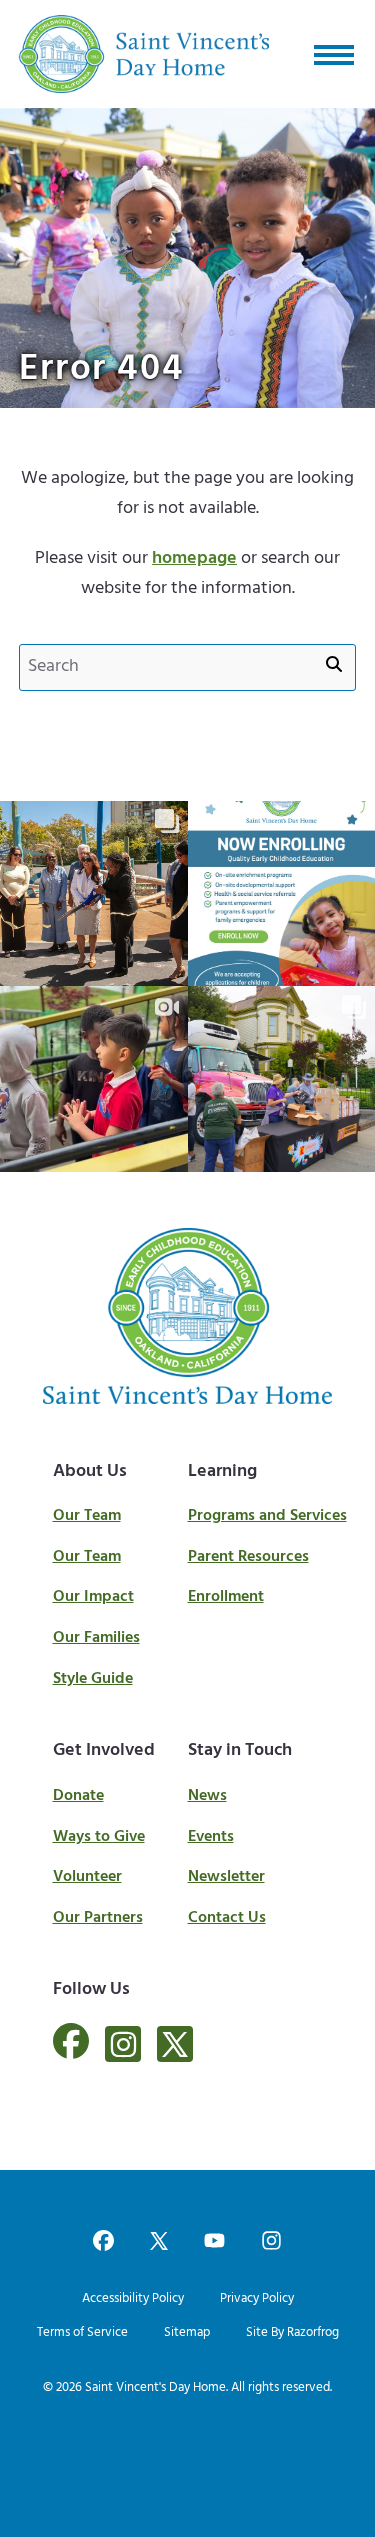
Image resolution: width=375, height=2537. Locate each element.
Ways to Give (99, 1837)
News (207, 1796)
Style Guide (93, 1679)
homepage (194, 558)
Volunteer (87, 1877)
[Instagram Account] (123, 2044)
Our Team (87, 1516)
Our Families (96, 1638)
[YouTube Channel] (214, 2242)
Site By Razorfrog (292, 2332)
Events (211, 1837)
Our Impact (93, 1597)
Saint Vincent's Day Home (155, 2387)
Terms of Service (82, 2332)
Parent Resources (248, 1557)
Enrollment (226, 1597)
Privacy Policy (257, 2298)
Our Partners (98, 1918)
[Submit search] (334, 666)
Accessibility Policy (133, 2298)
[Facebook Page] (71, 2053)
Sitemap (187, 2332)
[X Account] (175, 2044)
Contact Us (227, 1918)
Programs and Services (267, 1516)
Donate (78, 1796)
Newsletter (226, 1877)
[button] (334, 54)
